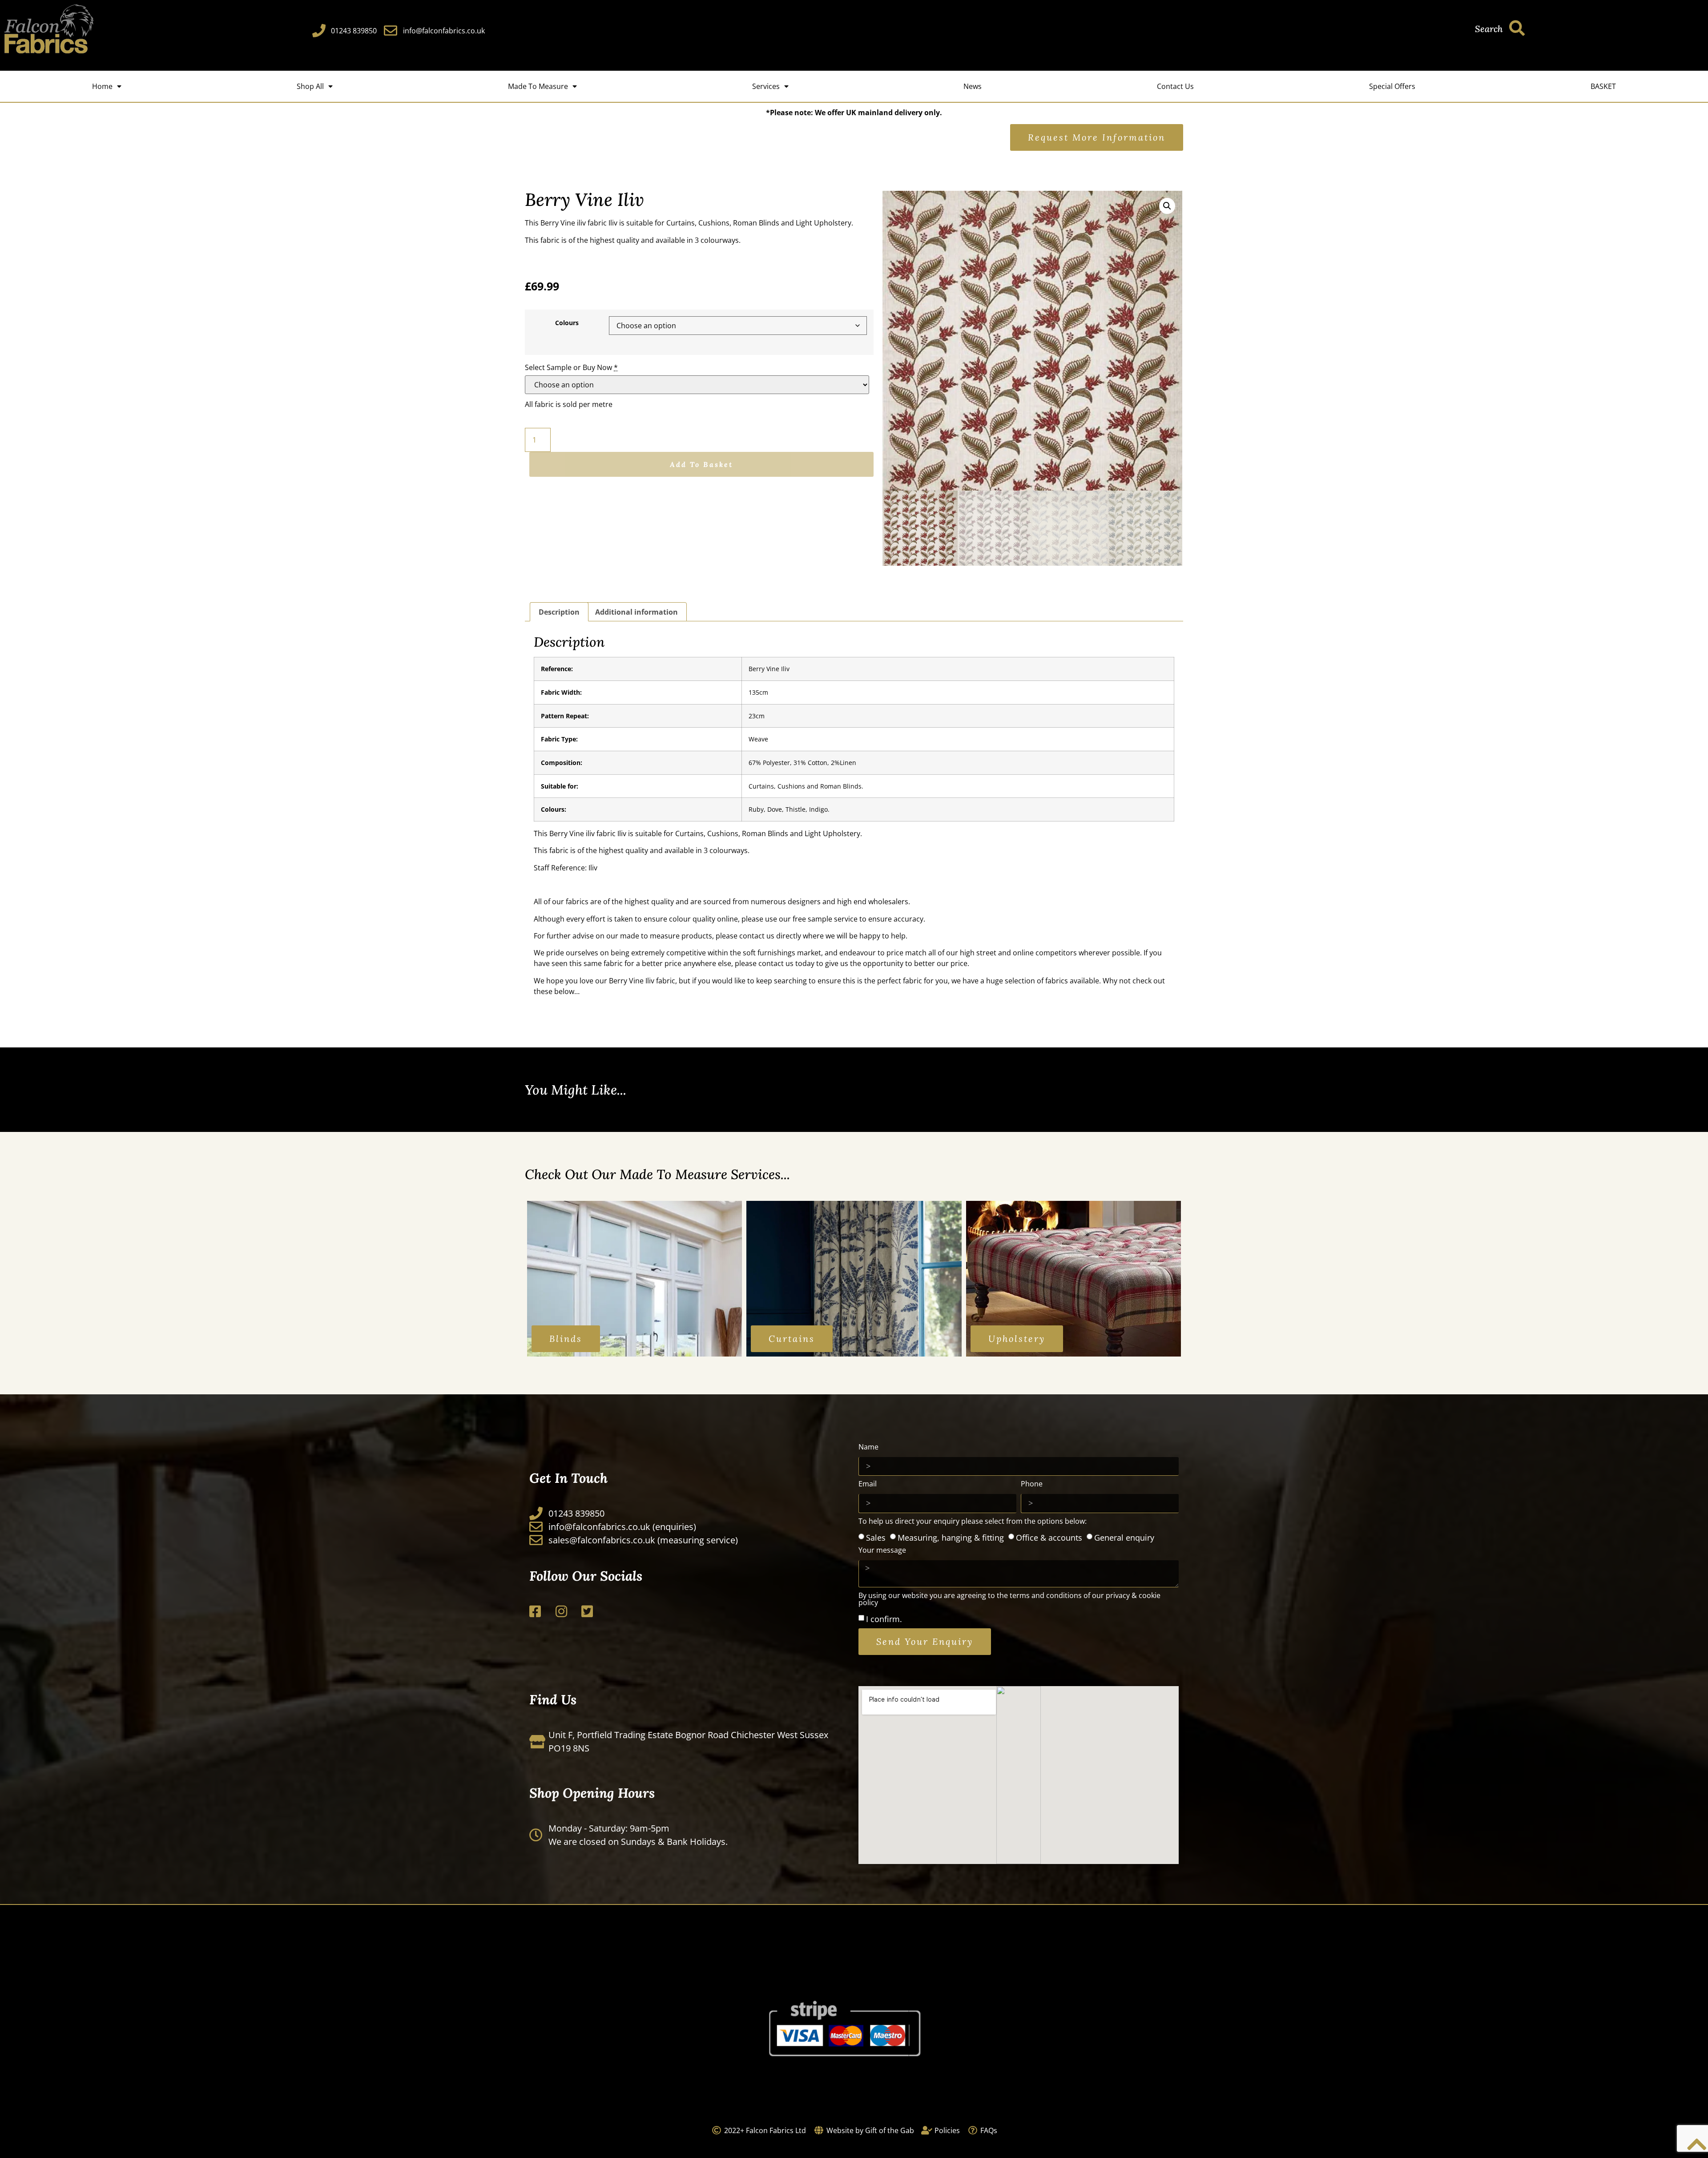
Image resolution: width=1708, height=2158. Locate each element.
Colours (567, 323)
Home (102, 86)
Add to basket (701, 464)
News (973, 86)
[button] (1167, 206)
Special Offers (1392, 86)
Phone (1032, 1484)
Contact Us (1175, 86)
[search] (1517, 28)
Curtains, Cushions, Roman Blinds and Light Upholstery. (760, 223)
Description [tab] (559, 612)
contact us (757, 936)
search (1489, 29)
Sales (876, 1537)
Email (868, 1484)
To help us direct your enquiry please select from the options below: (973, 1522)
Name (868, 1447)
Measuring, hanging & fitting (951, 1537)
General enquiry (1124, 1537)
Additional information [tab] (636, 612)
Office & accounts (1049, 1537)
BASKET (1603, 86)
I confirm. (884, 1619)
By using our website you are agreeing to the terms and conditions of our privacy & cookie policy (1009, 1600)
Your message (882, 1551)
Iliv (613, 223)
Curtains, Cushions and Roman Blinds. (806, 786)
